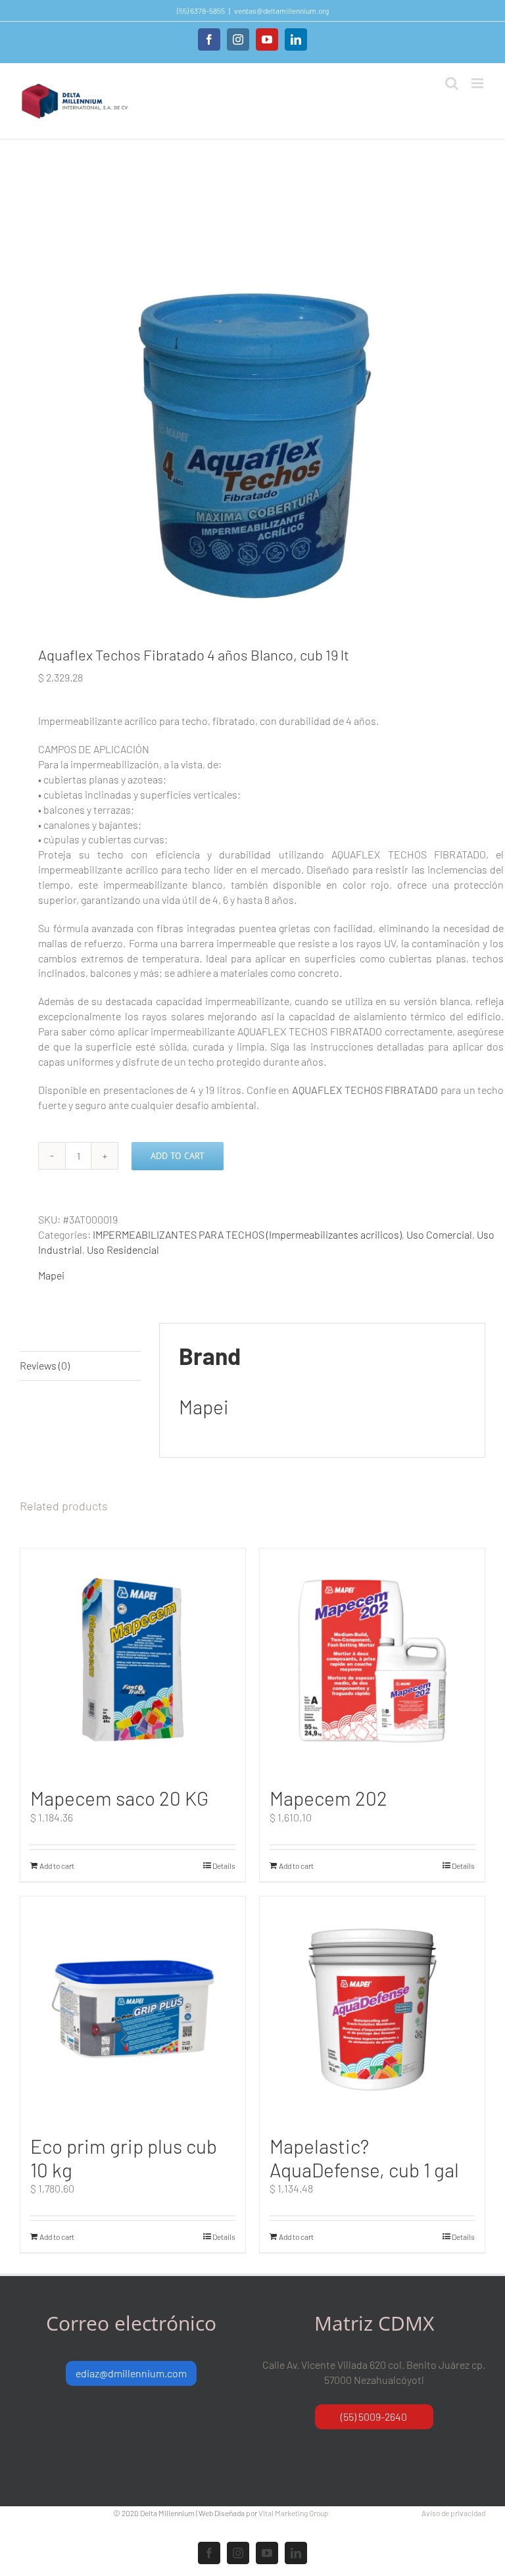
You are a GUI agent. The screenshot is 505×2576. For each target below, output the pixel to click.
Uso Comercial (439, 1234)
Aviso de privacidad (453, 2513)
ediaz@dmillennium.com (131, 2373)
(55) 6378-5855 (201, 11)
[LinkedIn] (296, 39)
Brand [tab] (34, 1336)
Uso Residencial (123, 1250)
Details (224, 1866)
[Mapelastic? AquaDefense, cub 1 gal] (372, 2009)
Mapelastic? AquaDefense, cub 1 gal (364, 2158)
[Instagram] (238, 39)
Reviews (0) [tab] (45, 1365)
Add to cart (178, 1156)
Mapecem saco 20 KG (119, 1798)
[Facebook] (209, 39)
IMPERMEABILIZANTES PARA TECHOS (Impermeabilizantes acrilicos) (247, 1234)
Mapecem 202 (328, 1798)
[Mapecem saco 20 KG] (133, 1661)
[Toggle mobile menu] (478, 83)
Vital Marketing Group (294, 2513)
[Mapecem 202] (372, 1661)
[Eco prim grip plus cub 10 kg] (133, 2009)
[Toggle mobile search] (452, 83)
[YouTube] (267, 39)
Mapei (51, 1275)
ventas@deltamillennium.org (281, 11)
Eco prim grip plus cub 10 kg (124, 2158)
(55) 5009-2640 (374, 2416)
